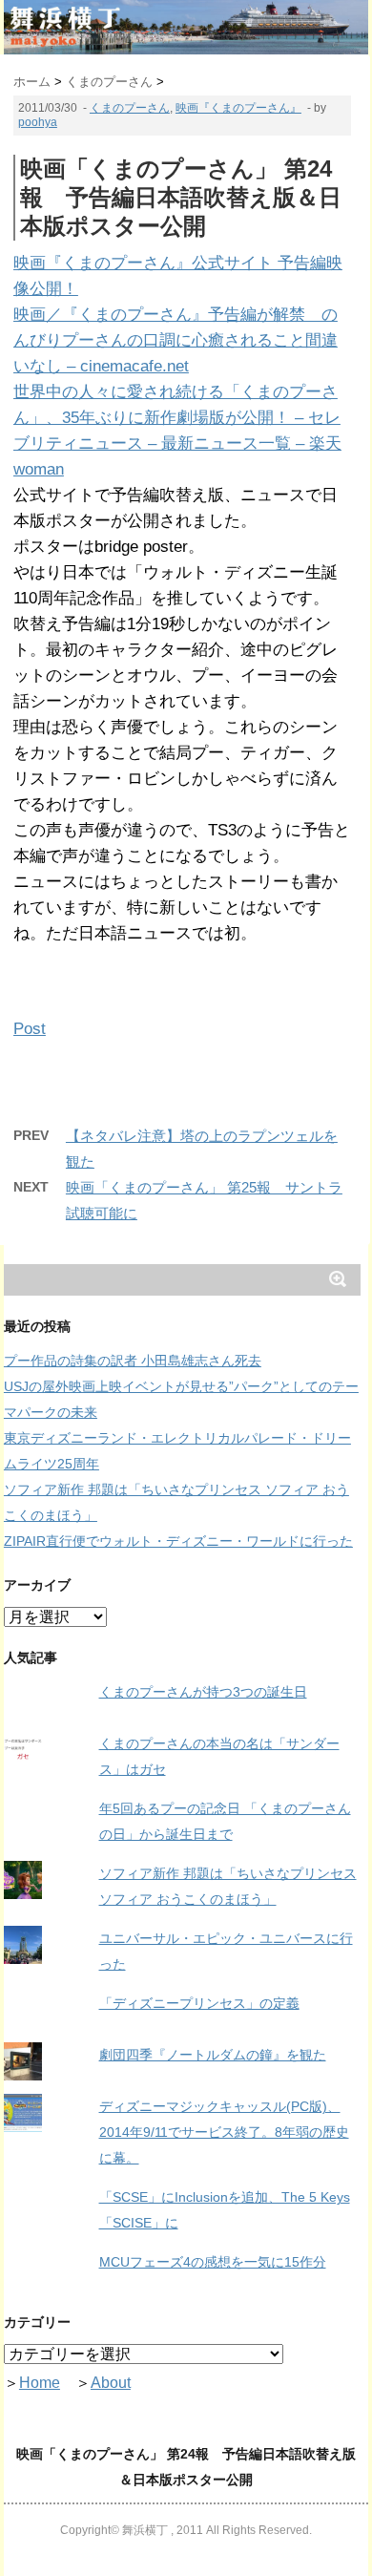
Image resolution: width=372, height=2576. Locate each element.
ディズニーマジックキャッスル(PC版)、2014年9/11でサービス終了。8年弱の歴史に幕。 (224, 2132)
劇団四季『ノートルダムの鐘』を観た (213, 2055)
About (111, 2383)
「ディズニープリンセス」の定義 (199, 2003)
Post (30, 1029)
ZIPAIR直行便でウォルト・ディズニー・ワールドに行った (178, 1541)
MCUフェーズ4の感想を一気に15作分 (213, 2262)
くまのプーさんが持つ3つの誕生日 (203, 1692)
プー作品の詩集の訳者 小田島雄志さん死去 (133, 1361)
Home (40, 2383)
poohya (38, 122)
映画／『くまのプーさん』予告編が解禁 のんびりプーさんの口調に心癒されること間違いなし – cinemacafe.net (176, 340)
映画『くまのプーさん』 (238, 108)
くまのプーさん (130, 108)
